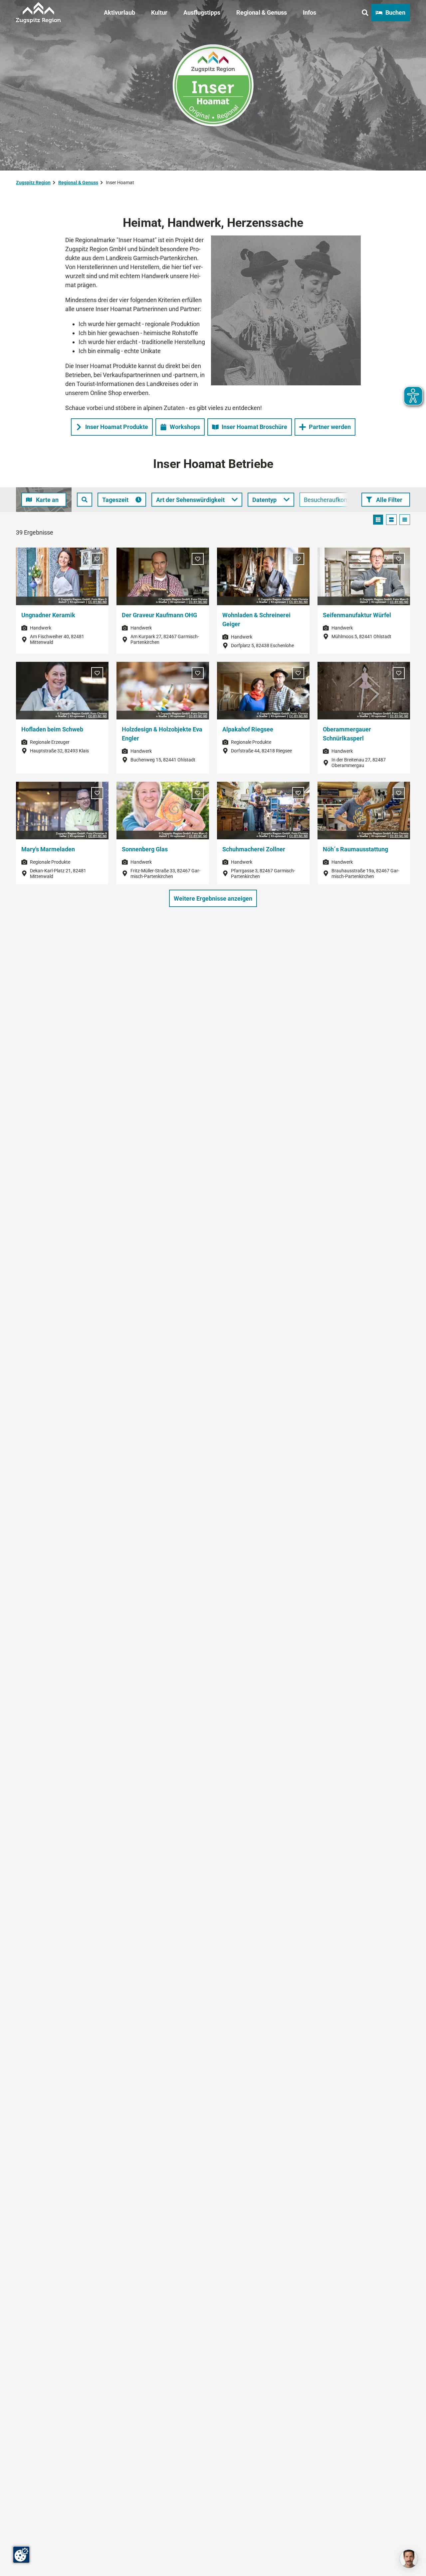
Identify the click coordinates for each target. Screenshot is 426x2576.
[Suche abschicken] (85, 500)
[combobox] (85, 500)
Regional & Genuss (262, 12)
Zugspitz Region (33, 183)
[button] (386, 500)
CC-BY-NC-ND (98, 602)
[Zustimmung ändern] (21, 2555)
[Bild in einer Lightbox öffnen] (286, 310)
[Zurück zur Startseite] (38, 13)
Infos (310, 12)
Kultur (159, 12)
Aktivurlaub (119, 12)
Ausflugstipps (202, 12)
